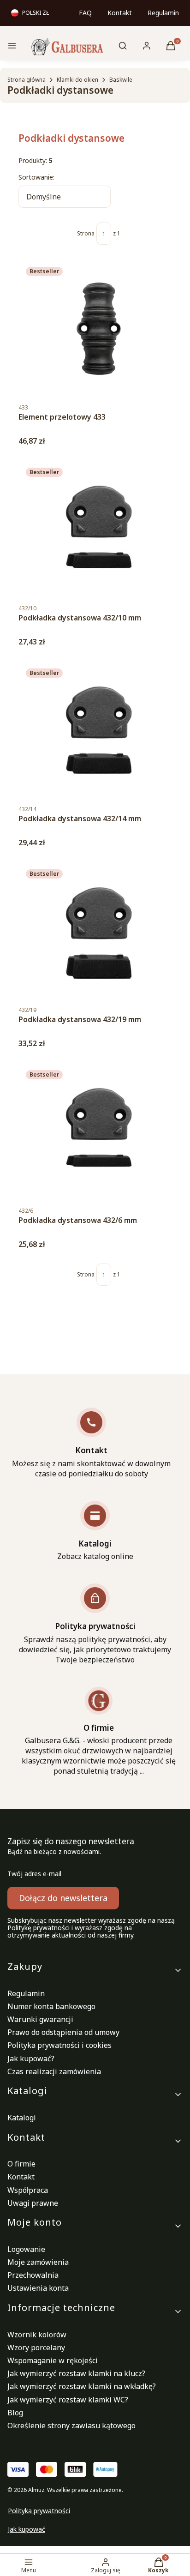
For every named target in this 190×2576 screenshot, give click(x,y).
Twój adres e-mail (34, 1874)
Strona (86, 234)
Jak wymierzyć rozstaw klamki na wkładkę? (82, 2386)
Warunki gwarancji (40, 2019)
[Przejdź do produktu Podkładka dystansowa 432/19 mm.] (99, 931)
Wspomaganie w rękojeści (53, 2360)
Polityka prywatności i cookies (59, 2045)
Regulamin (163, 13)
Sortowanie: (36, 177)
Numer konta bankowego (51, 2006)
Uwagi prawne (33, 2203)
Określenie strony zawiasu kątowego (71, 2426)
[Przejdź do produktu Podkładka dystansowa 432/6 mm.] (99, 1132)
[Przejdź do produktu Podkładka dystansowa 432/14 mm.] (99, 730)
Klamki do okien (77, 80)
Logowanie (26, 2249)
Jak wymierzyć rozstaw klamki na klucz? (76, 2373)
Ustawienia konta (38, 2288)
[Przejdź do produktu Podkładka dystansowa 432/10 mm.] (99, 530)
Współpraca (28, 2190)
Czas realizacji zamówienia (54, 2071)
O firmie (21, 2164)
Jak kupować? (31, 2058)
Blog (15, 2413)
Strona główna (27, 80)
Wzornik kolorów (37, 2335)
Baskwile (121, 80)
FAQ (85, 13)
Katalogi (22, 2118)
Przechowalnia (33, 2275)
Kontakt (120, 13)
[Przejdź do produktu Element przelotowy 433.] (99, 329)
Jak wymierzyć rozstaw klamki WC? (68, 2400)
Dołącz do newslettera (63, 1898)
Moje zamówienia (38, 2262)
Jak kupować (27, 2529)
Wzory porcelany (36, 2347)
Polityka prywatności (39, 2511)
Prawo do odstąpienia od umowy (63, 2032)
